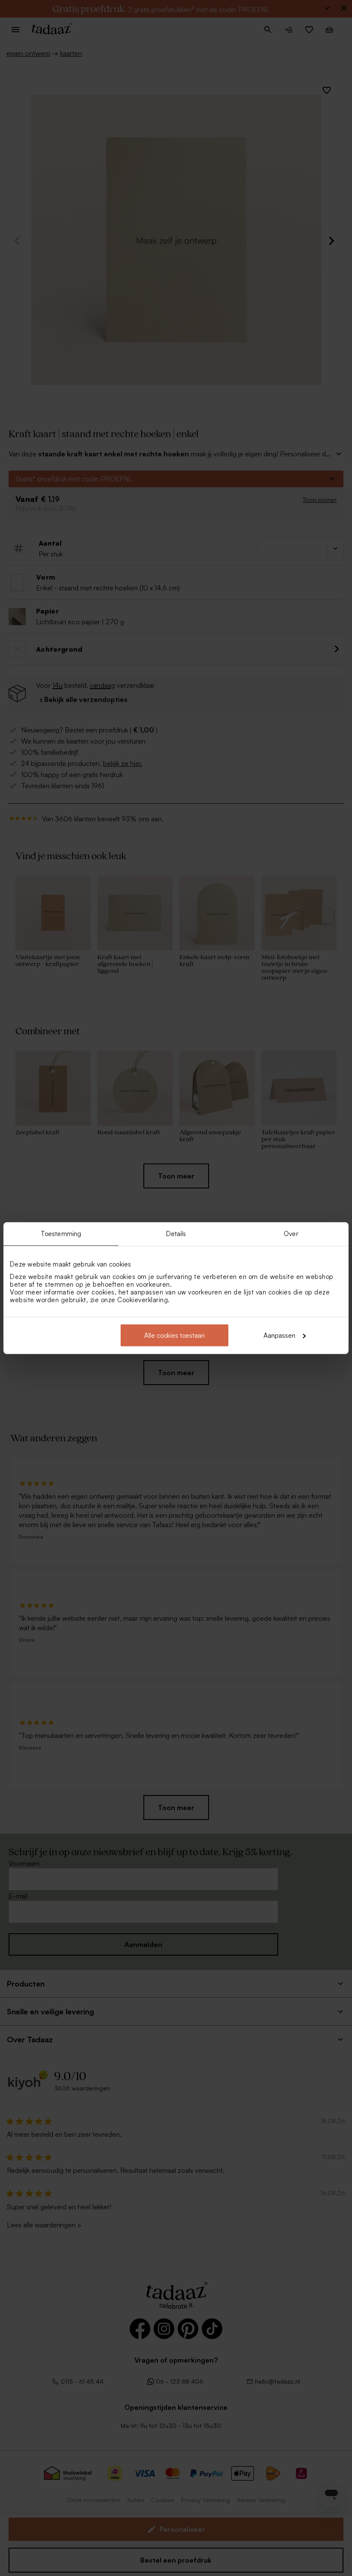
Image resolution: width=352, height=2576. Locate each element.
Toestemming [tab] (61, 1234)
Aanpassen (279, 1335)
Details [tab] (176, 1234)
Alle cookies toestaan (174, 1335)
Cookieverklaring (143, 1299)
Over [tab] (291, 1234)
